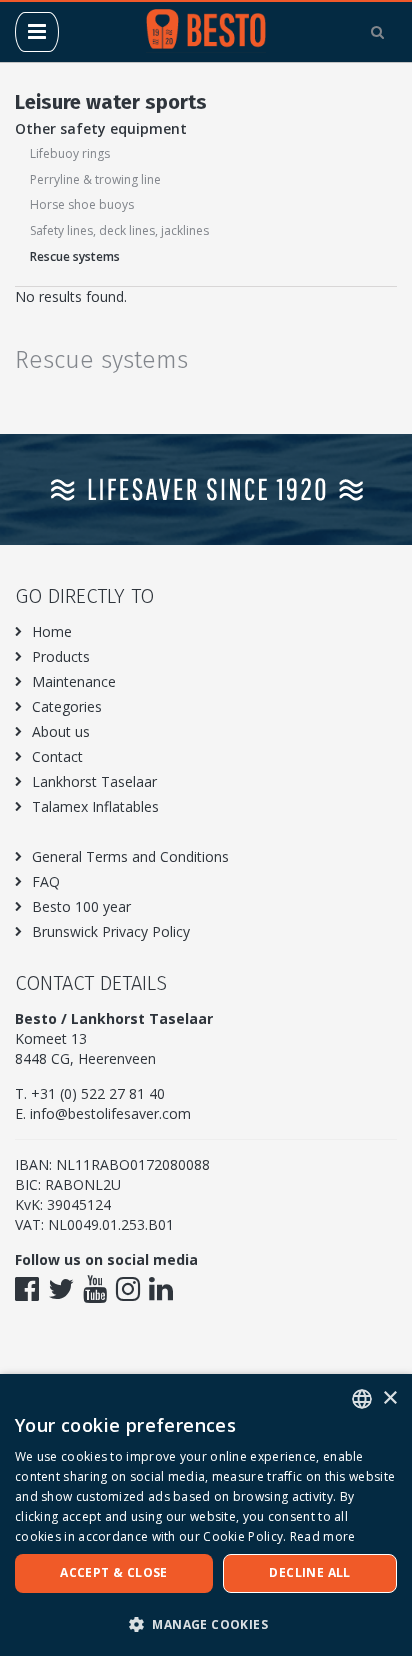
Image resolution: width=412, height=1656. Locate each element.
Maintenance (74, 681)
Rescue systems (75, 256)
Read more (323, 1536)
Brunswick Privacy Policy (111, 931)
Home (52, 631)
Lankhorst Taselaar (94, 781)
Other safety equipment (101, 128)
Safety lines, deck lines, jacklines (119, 230)
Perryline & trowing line (95, 179)
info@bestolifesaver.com (110, 1113)
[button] (206, 1623)
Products (61, 656)
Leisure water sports (111, 102)
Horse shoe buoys (82, 204)
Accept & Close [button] (114, 1572)
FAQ (46, 881)
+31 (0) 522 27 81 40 (98, 1093)
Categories (67, 706)
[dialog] (206, 1515)
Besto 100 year (81, 906)
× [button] (389, 1398)
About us (61, 731)
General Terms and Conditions (130, 856)
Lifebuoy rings (70, 153)
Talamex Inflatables (95, 806)
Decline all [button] (309, 1572)
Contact (57, 756)
